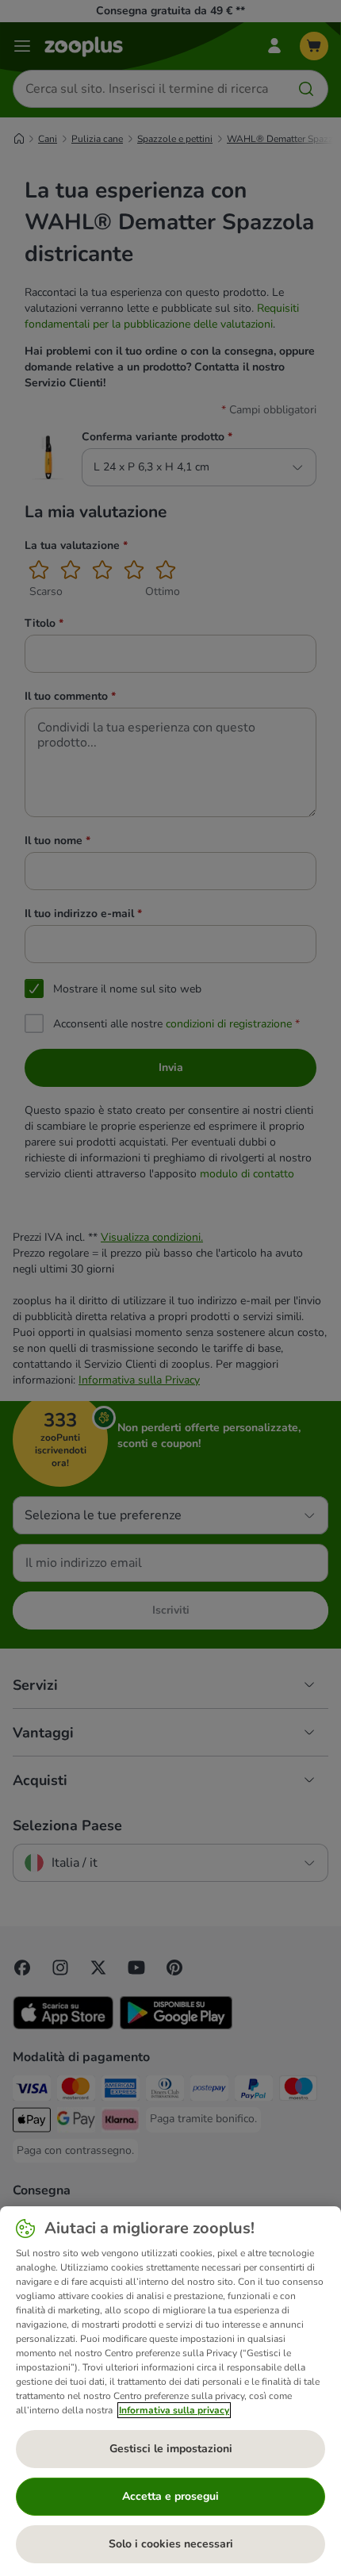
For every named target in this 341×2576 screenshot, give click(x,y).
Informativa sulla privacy (174, 2410)
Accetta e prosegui (170, 2496)
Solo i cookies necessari (171, 2544)
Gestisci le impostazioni (171, 2449)
